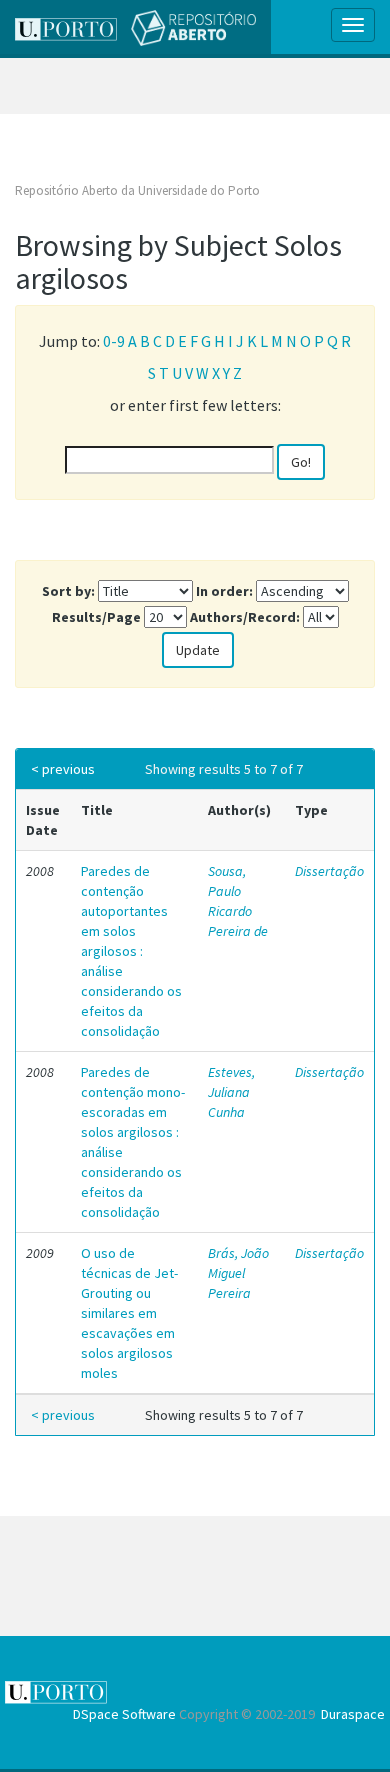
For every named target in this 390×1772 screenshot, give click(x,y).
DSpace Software (124, 1714)
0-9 (114, 341)
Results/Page (96, 617)
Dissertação (329, 871)
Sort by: (68, 591)
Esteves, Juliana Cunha (231, 1092)
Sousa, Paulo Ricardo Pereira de (238, 901)
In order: (224, 591)
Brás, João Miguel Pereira (238, 1273)
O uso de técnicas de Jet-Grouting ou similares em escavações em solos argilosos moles (129, 1313)
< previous (63, 769)
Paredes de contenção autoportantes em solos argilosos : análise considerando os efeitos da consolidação (131, 951)
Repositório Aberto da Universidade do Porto (137, 190)
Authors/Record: (245, 617)
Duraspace (353, 1714)
